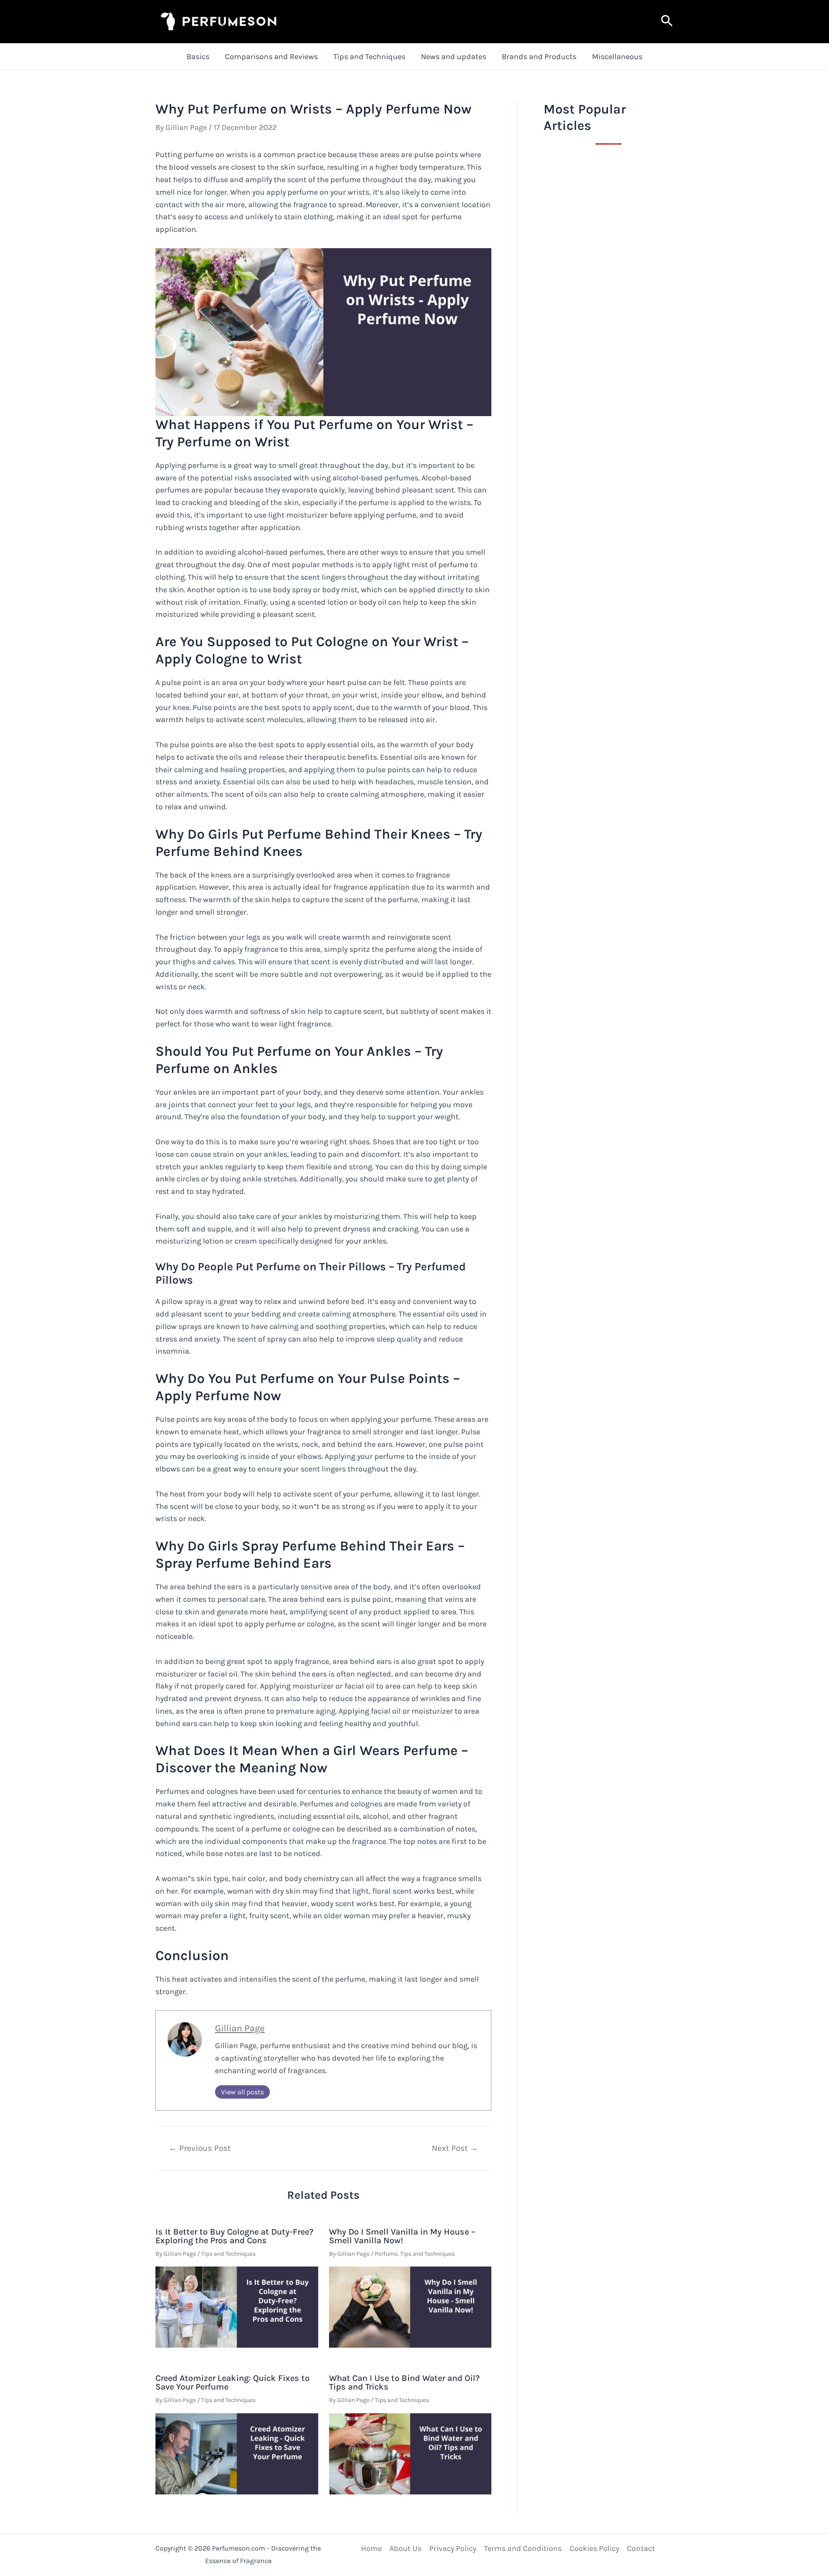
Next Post (455, 2148)
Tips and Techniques (369, 57)
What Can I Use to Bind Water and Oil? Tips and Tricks (404, 2382)
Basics (198, 57)
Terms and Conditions (523, 2548)
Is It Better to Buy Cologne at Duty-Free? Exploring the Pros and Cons (234, 2236)
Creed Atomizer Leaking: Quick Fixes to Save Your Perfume (233, 2382)
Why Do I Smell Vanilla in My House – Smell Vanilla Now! (402, 2236)
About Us (405, 2548)
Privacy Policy (453, 2548)
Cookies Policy (594, 2548)
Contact (641, 2548)
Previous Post (200, 2148)
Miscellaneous (617, 57)
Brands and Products (539, 57)
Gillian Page (240, 2028)
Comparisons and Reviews (271, 57)
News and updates (454, 57)
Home (371, 2548)
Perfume (386, 2254)
